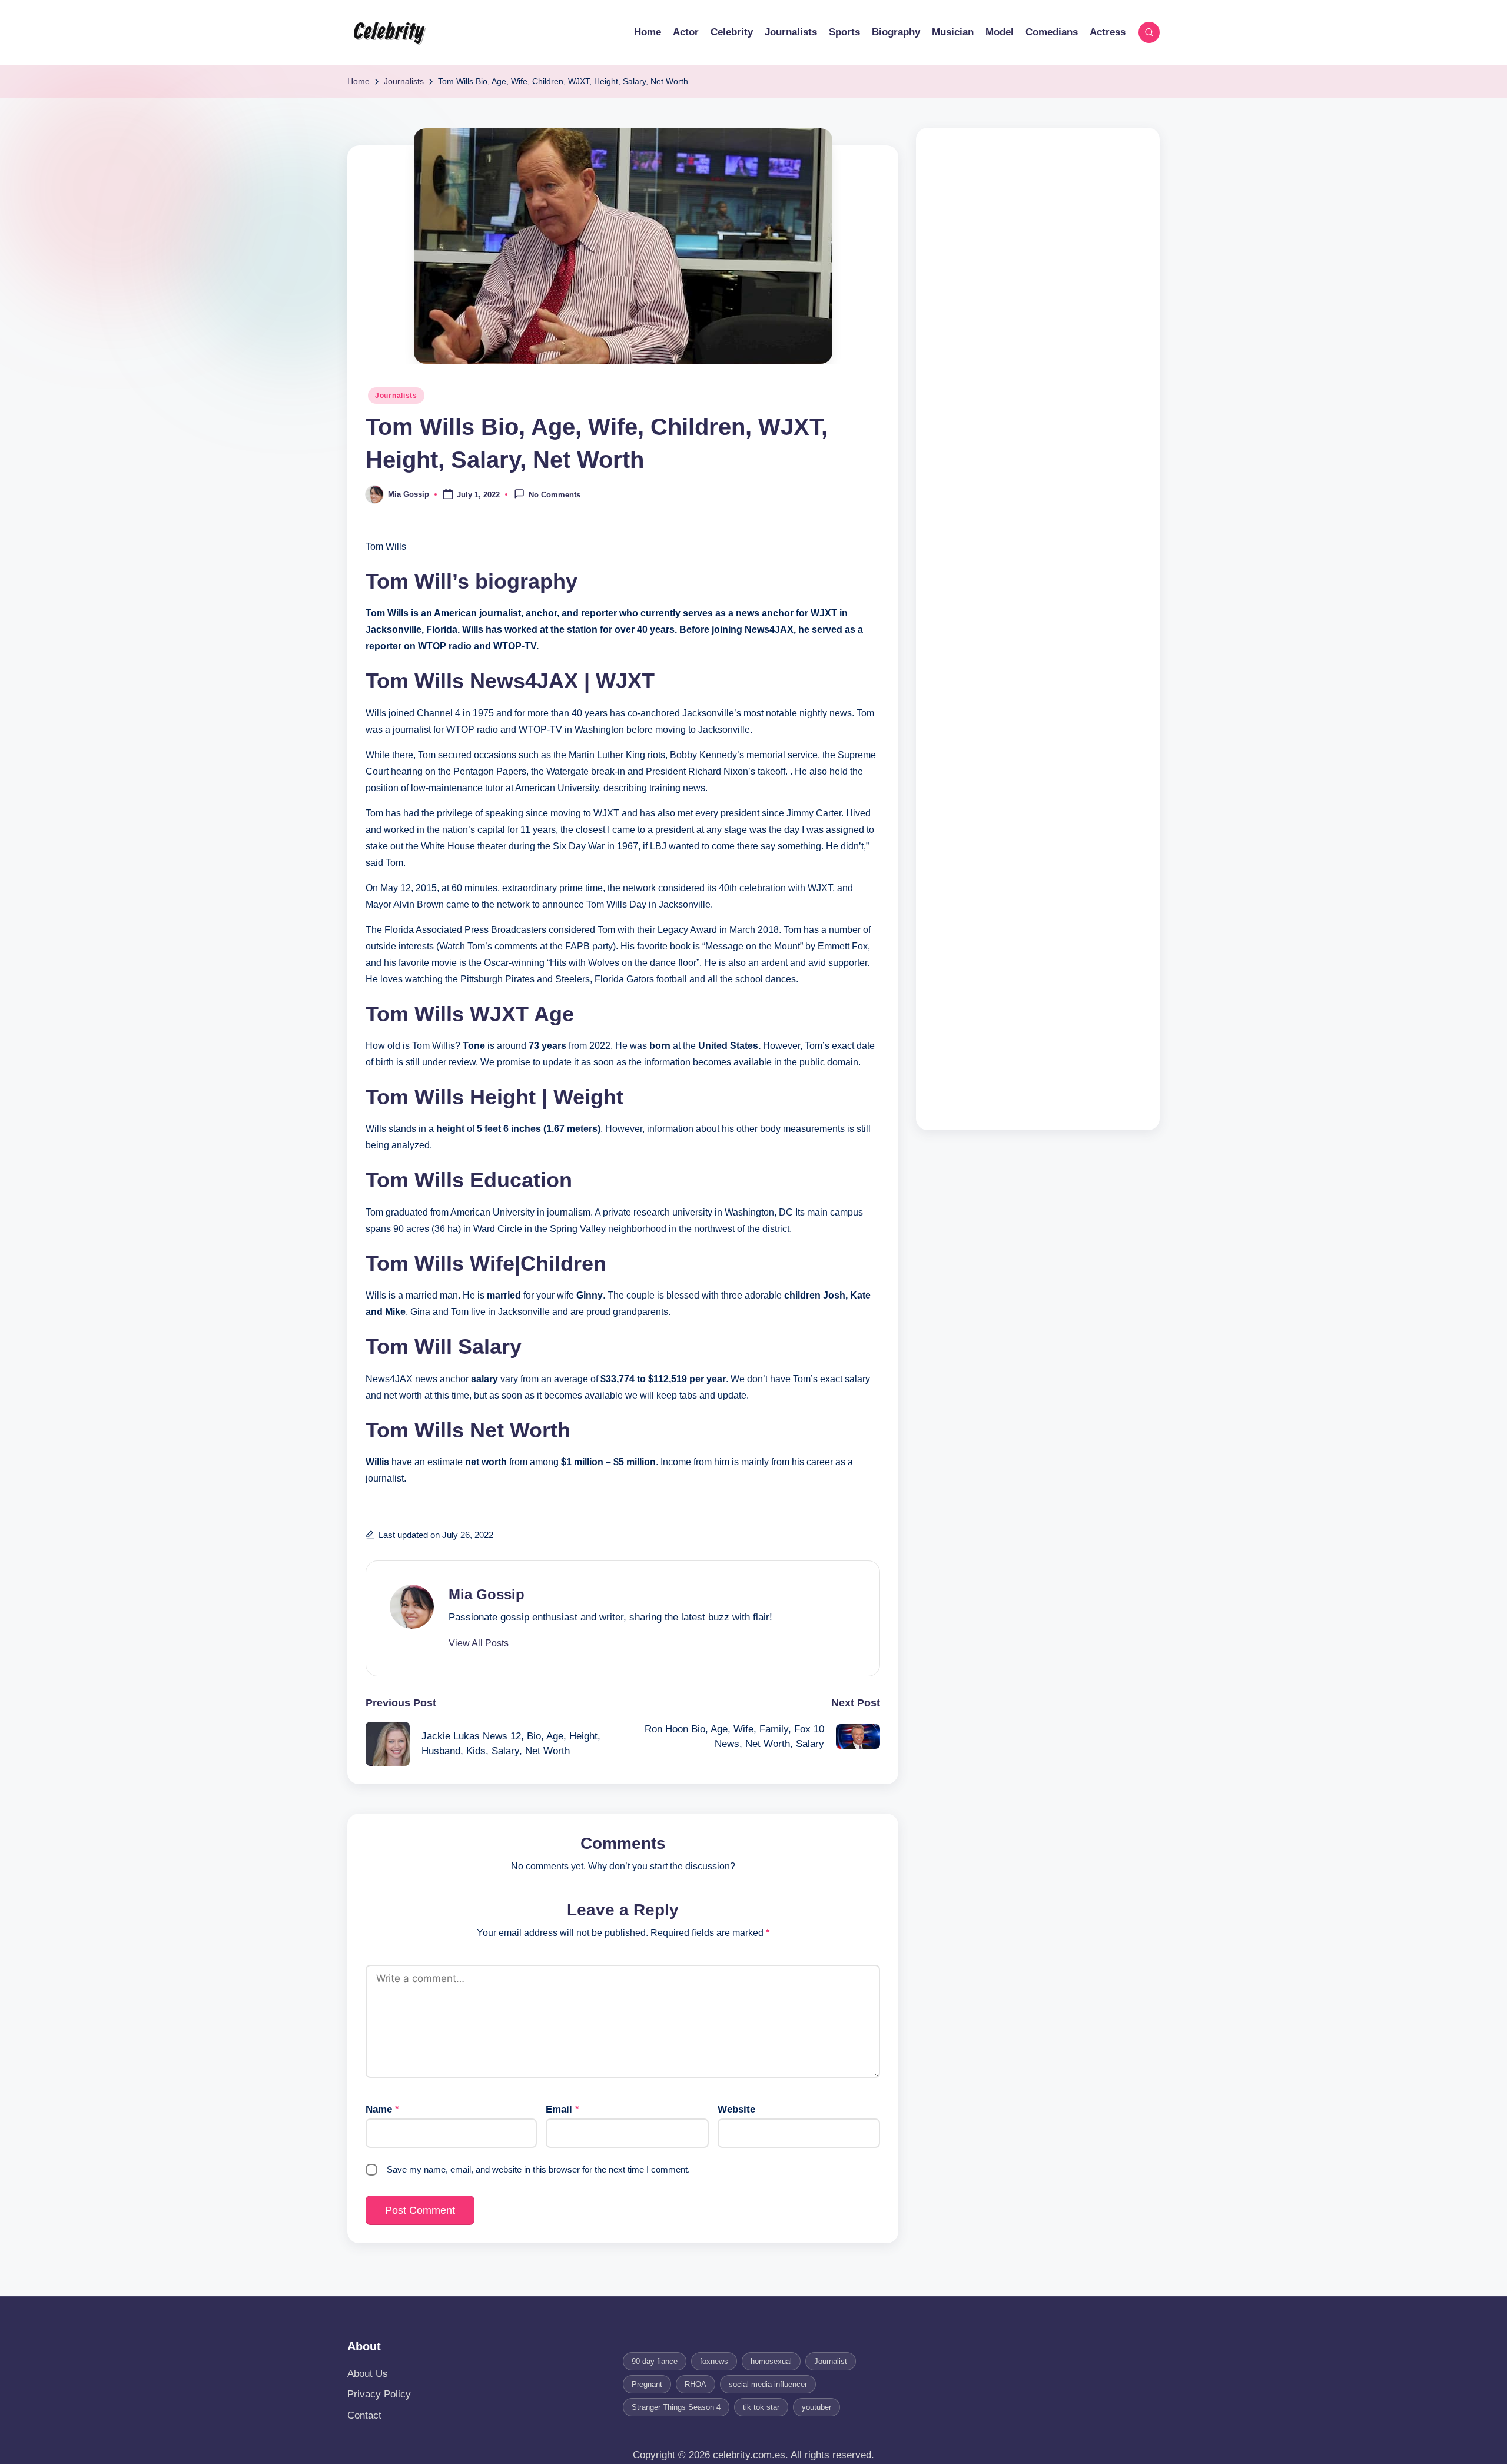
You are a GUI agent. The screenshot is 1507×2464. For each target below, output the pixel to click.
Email (562, 2109)
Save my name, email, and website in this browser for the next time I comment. (538, 2169)
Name (382, 2109)
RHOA (696, 2384)
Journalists (396, 396)
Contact (364, 2415)
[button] (479, 1643)
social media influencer (768, 2384)
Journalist (831, 2361)
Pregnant (647, 2384)
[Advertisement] (1038, 629)
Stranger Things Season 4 (676, 2407)
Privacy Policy (379, 2394)
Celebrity (389, 32)
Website (736, 2109)
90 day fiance (655, 2361)
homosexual (771, 2361)
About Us (368, 2374)
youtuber (816, 2407)
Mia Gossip (487, 1594)
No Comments (555, 495)
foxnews (714, 2361)
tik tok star (761, 2407)
